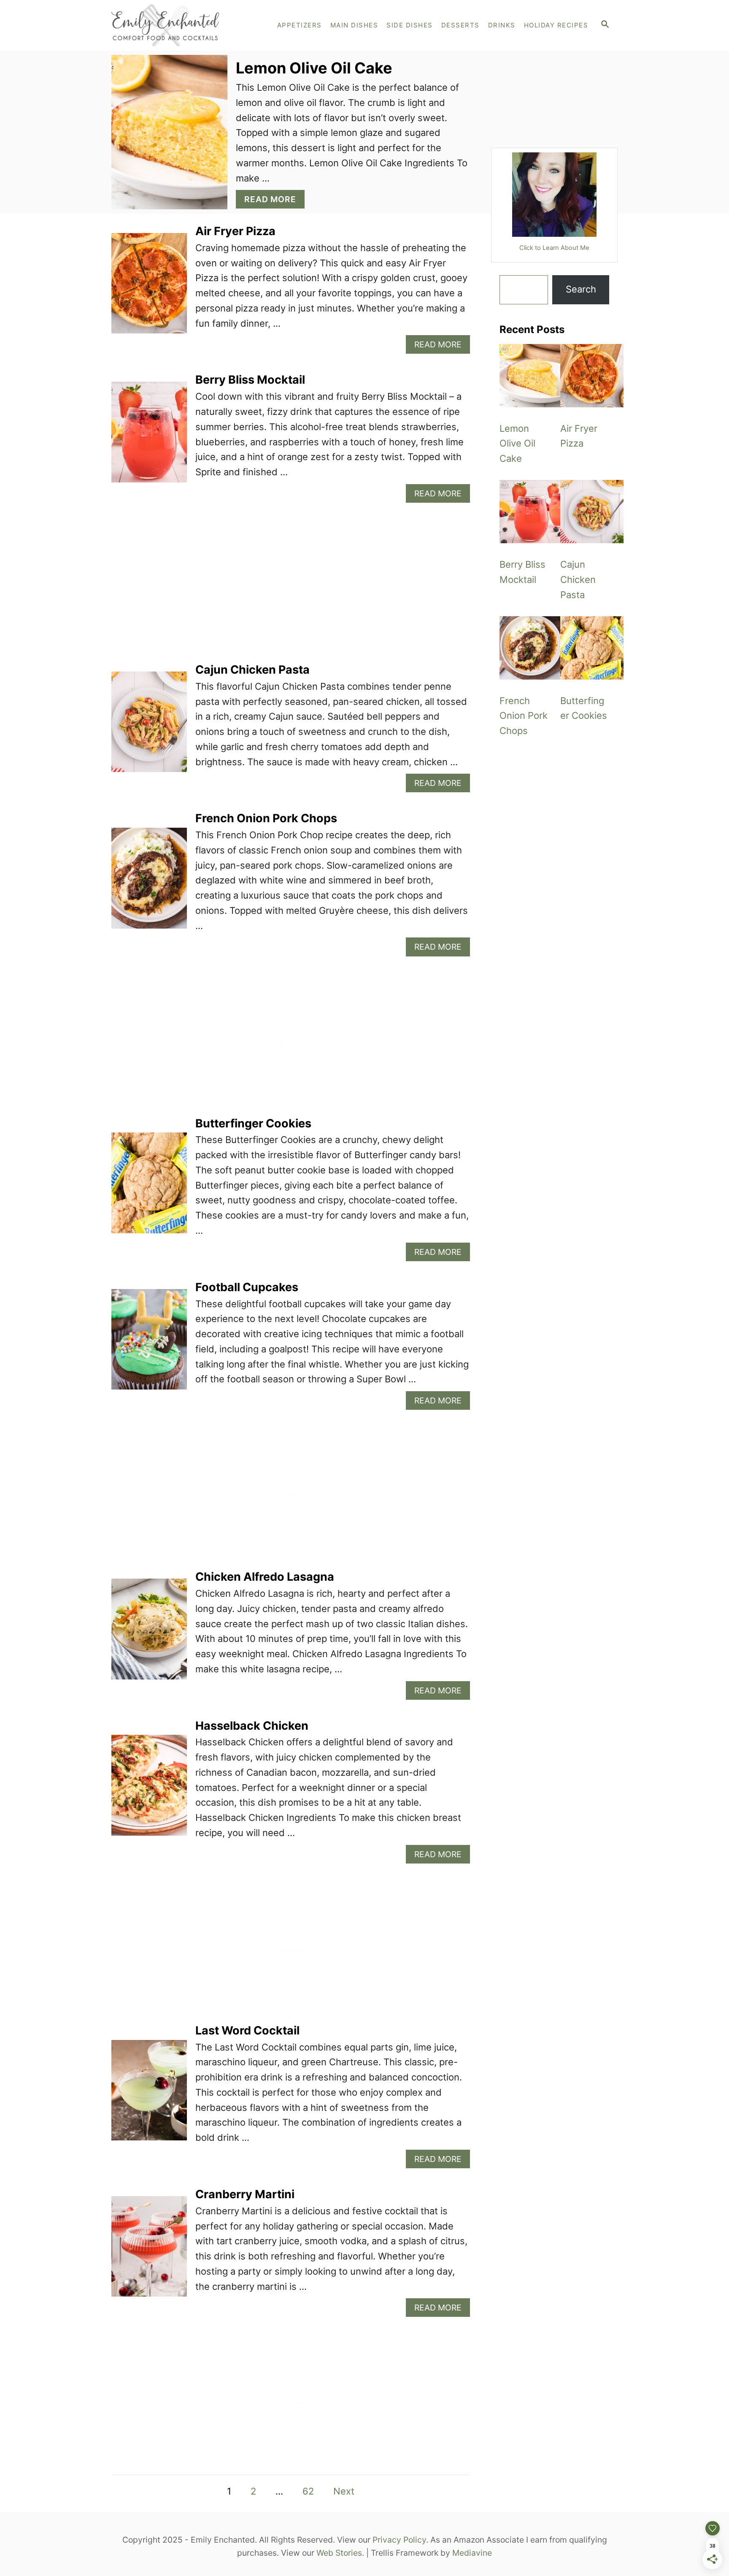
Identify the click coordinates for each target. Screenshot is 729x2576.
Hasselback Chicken (252, 1726)
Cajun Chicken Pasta (252, 670)
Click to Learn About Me (554, 248)
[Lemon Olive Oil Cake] (531, 376)
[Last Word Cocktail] (149, 2095)
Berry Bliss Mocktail (250, 380)
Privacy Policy (399, 2540)
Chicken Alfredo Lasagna (265, 1577)
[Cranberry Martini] (149, 2251)
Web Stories (339, 2553)
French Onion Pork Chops (266, 818)
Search (581, 289)
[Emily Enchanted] (183, 25)
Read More (274, 201)
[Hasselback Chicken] (149, 1790)
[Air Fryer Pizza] (149, 288)
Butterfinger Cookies (253, 1123)
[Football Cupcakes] (149, 1344)
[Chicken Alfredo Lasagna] (149, 1634)
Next (344, 2491)
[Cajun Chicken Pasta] (149, 727)
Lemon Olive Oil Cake (314, 68)
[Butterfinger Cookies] (149, 1188)
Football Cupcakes (247, 1287)
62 (308, 2491)
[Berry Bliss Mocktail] (149, 437)
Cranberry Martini (245, 2194)
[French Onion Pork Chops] (149, 883)
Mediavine (472, 2553)
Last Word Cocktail (247, 2030)
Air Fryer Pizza (235, 231)
